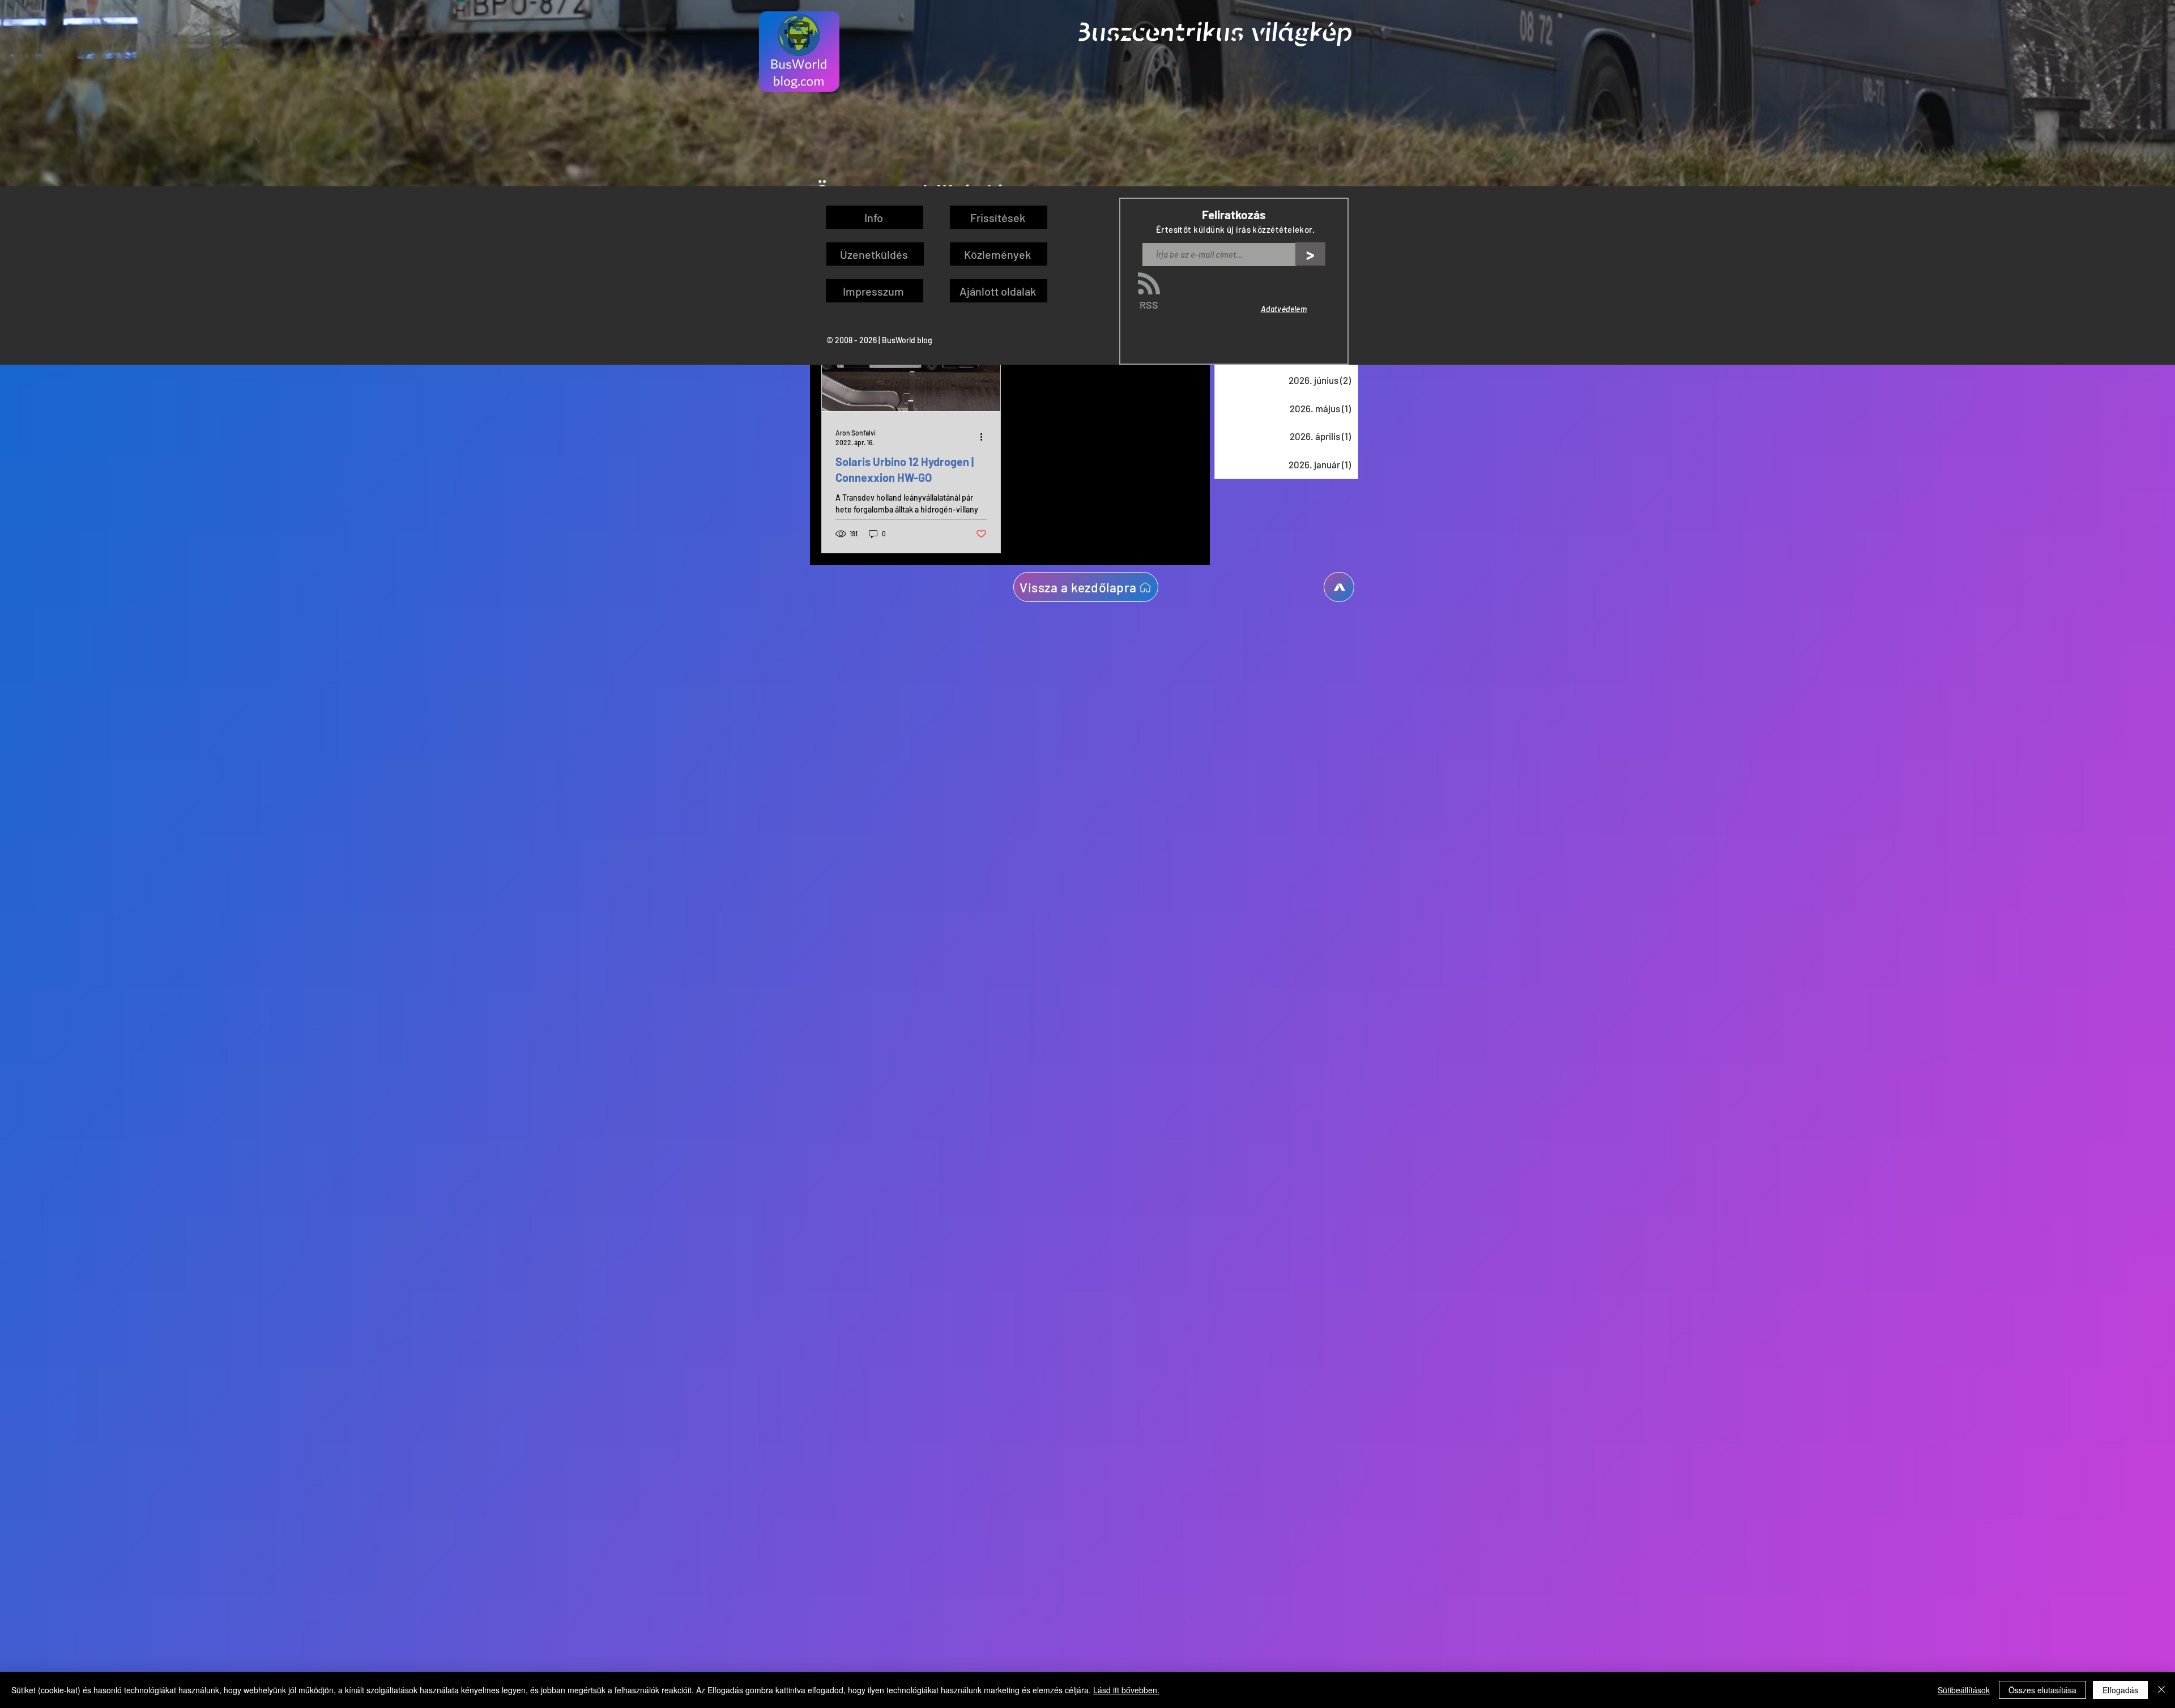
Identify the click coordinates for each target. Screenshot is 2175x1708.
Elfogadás (2120, 1690)
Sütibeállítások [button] (1964, 1690)
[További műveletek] (985, 437)
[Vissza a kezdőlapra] (1339, 587)
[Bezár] (2161, 1690)
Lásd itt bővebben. (1126, 1690)
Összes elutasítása (2042, 1690)
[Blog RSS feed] (1149, 284)
